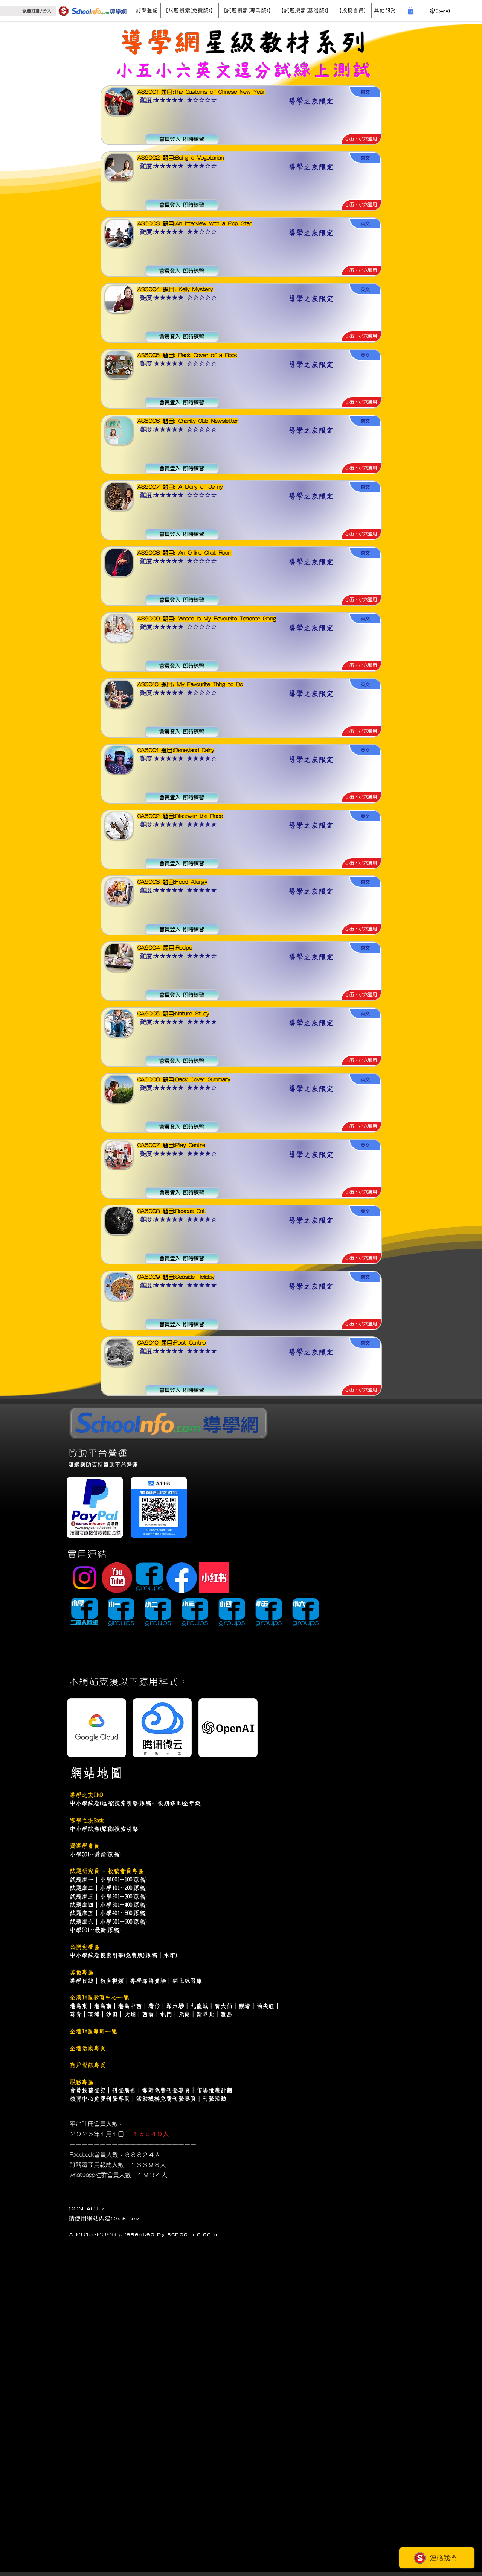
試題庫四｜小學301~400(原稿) (108, 1905)
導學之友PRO (86, 1795)
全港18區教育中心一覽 (99, 1997)
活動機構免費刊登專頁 (166, 2099)
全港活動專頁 (88, 2048)
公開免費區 (85, 1947)
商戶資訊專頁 (88, 2065)
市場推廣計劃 (214, 2090)
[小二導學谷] (158, 1613)
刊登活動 (214, 2099)
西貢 (148, 2014)
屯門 (166, 2014)
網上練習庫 (187, 1981)
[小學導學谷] (84, 1613)
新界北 (205, 2014)
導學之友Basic (87, 1821)
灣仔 (154, 2006)
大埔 (130, 2014)
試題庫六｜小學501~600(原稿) (108, 1922)
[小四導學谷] (232, 1613)
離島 (226, 2014)
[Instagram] (85, 1578)
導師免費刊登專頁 (166, 2090)
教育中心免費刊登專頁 (100, 2099)
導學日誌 (82, 1981)
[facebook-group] (149, 1578)
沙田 (112, 2014)
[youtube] (117, 1578)
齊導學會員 (85, 1846)
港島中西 (130, 2006)
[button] (147, 11)
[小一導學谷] (121, 1613)
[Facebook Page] (182, 1578)
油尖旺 (265, 2006)
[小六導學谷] (306, 1613)
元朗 (184, 2014)
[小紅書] (214, 1578)
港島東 (79, 2006)
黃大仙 (223, 2006)
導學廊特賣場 (148, 1981)
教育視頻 (112, 1981)
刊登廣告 (124, 2090)
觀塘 (244, 2006)
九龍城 (199, 2006)
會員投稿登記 (88, 2090)
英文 (214, 70)
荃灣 (94, 2014)
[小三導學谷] (195, 1613)
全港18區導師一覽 (93, 2031)
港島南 (103, 2006)
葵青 (76, 2014)
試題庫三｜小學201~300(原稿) (108, 1897)
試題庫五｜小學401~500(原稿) (108, 1913)
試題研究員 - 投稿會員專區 (107, 1871)
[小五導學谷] (269, 1613)
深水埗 (175, 2006)
